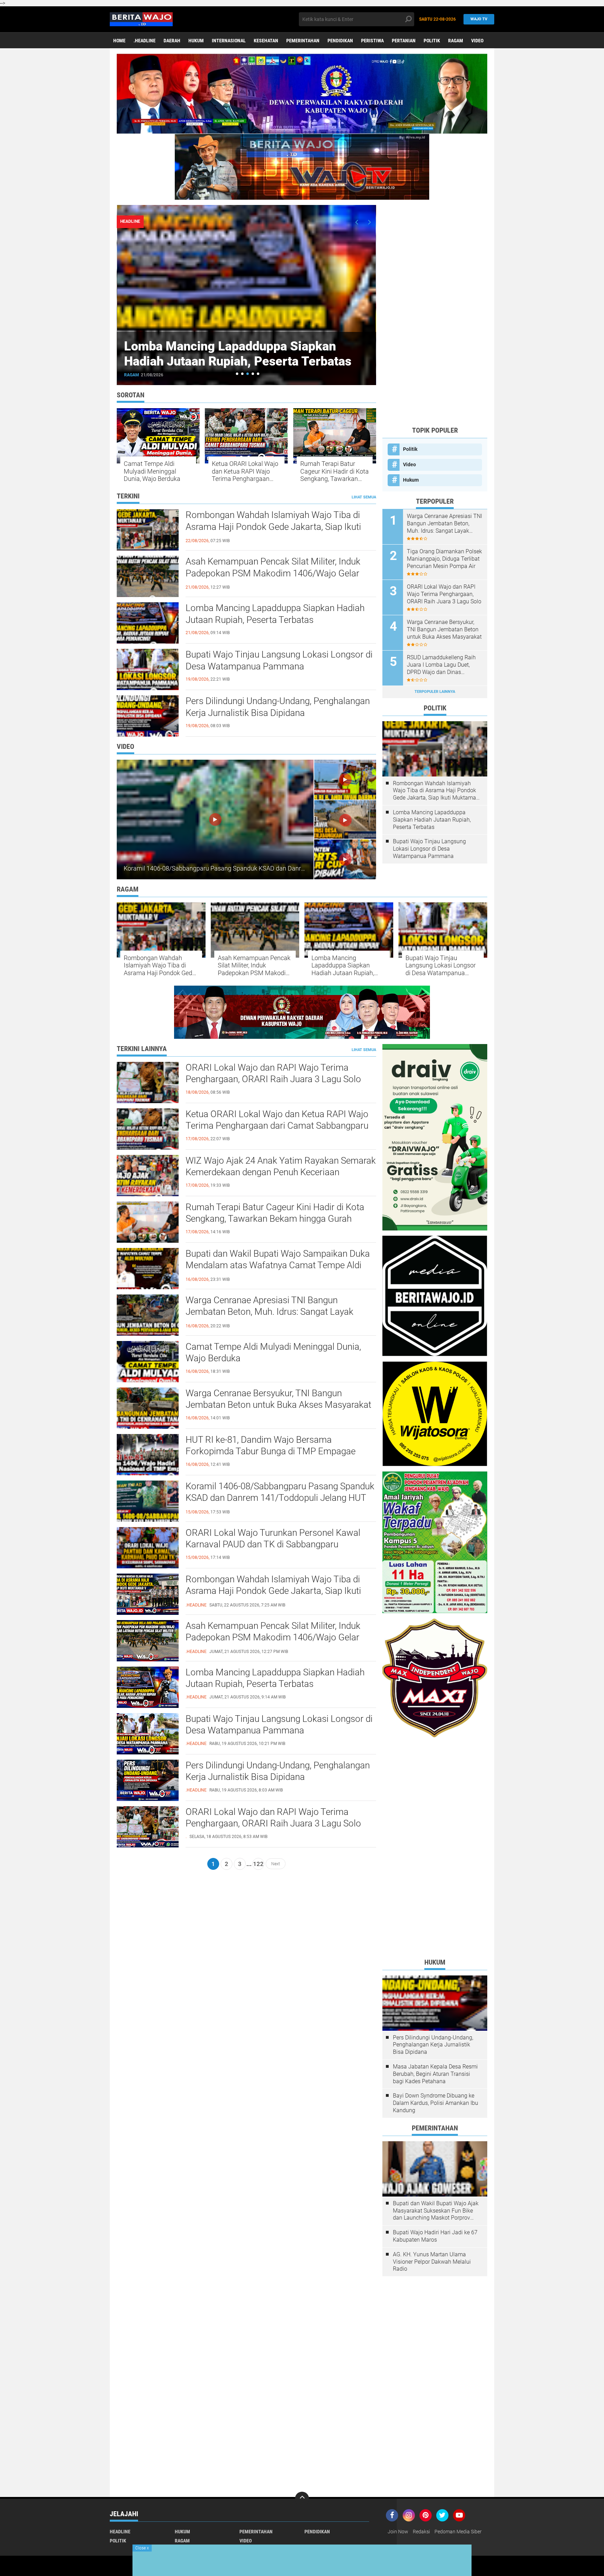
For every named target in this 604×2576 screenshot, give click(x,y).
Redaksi (421, 2532)
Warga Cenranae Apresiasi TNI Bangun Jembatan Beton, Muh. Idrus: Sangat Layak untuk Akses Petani (444, 524)
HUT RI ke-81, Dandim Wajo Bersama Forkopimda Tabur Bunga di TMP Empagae (271, 1446)
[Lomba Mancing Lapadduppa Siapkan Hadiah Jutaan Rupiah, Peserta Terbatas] (148, 1687)
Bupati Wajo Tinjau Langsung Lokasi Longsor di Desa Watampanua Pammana (238, 354)
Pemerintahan (303, 41)
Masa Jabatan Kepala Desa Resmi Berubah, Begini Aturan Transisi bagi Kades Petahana (435, 2074)
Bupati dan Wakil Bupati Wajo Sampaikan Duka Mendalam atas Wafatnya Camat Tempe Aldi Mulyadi (278, 1265)
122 (258, 1864)
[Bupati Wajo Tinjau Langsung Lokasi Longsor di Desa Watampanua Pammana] (148, 1733)
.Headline (145, 41)
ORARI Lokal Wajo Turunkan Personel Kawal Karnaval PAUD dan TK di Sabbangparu (273, 1539)
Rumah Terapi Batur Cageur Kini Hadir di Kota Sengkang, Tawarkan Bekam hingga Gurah (335, 471)
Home (119, 41)
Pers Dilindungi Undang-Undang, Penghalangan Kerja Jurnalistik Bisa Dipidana (278, 707)
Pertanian (404, 41)
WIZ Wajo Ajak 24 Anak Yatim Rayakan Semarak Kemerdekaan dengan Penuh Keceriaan (281, 1166)
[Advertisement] (435, 315)
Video (477, 41)
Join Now (398, 2532)
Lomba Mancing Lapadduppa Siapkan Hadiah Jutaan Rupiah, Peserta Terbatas (275, 614)
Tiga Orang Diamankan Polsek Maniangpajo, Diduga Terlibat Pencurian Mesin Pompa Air (444, 559)
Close (142, 2548)
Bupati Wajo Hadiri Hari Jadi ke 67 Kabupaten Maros (435, 2236)
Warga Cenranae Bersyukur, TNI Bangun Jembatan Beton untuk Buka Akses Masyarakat (444, 629)
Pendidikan (340, 41)
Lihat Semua (364, 497)
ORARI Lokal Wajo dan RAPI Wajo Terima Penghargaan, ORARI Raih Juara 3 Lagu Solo (444, 594)
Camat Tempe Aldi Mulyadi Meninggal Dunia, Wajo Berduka (152, 471)
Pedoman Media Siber (458, 2532)
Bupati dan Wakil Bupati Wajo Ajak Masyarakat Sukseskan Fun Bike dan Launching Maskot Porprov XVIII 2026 (436, 2211)
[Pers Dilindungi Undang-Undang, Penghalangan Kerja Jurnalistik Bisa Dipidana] (148, 1780)
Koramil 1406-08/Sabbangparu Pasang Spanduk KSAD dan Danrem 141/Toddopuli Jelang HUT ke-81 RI (266, 868)
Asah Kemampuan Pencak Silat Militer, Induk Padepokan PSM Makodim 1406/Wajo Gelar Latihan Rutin (273, 573)
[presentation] (357, 222)
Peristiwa (372, 41)
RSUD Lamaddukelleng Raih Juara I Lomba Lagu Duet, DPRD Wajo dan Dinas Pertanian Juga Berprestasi (441, 665)
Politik (432, 41)
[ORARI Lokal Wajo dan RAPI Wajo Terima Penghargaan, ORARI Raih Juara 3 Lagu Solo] (148, 1826)
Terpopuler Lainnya (435, 692)
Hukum (196, 41)
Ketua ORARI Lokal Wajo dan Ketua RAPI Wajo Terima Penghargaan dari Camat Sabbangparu (245, 471)
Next (276, 1864)
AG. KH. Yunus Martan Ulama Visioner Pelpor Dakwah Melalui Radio (432, 2262)
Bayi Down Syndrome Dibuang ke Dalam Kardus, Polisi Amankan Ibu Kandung (436, 2103)
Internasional (229, 41)
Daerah (172, 41)
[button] (237, 374)
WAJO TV (479, 19)
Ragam (456, 41)
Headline (120, 2532)
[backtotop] (302, 2499)
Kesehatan (266, 41)
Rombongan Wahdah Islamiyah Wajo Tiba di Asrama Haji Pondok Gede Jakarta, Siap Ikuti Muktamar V (273, 527)
